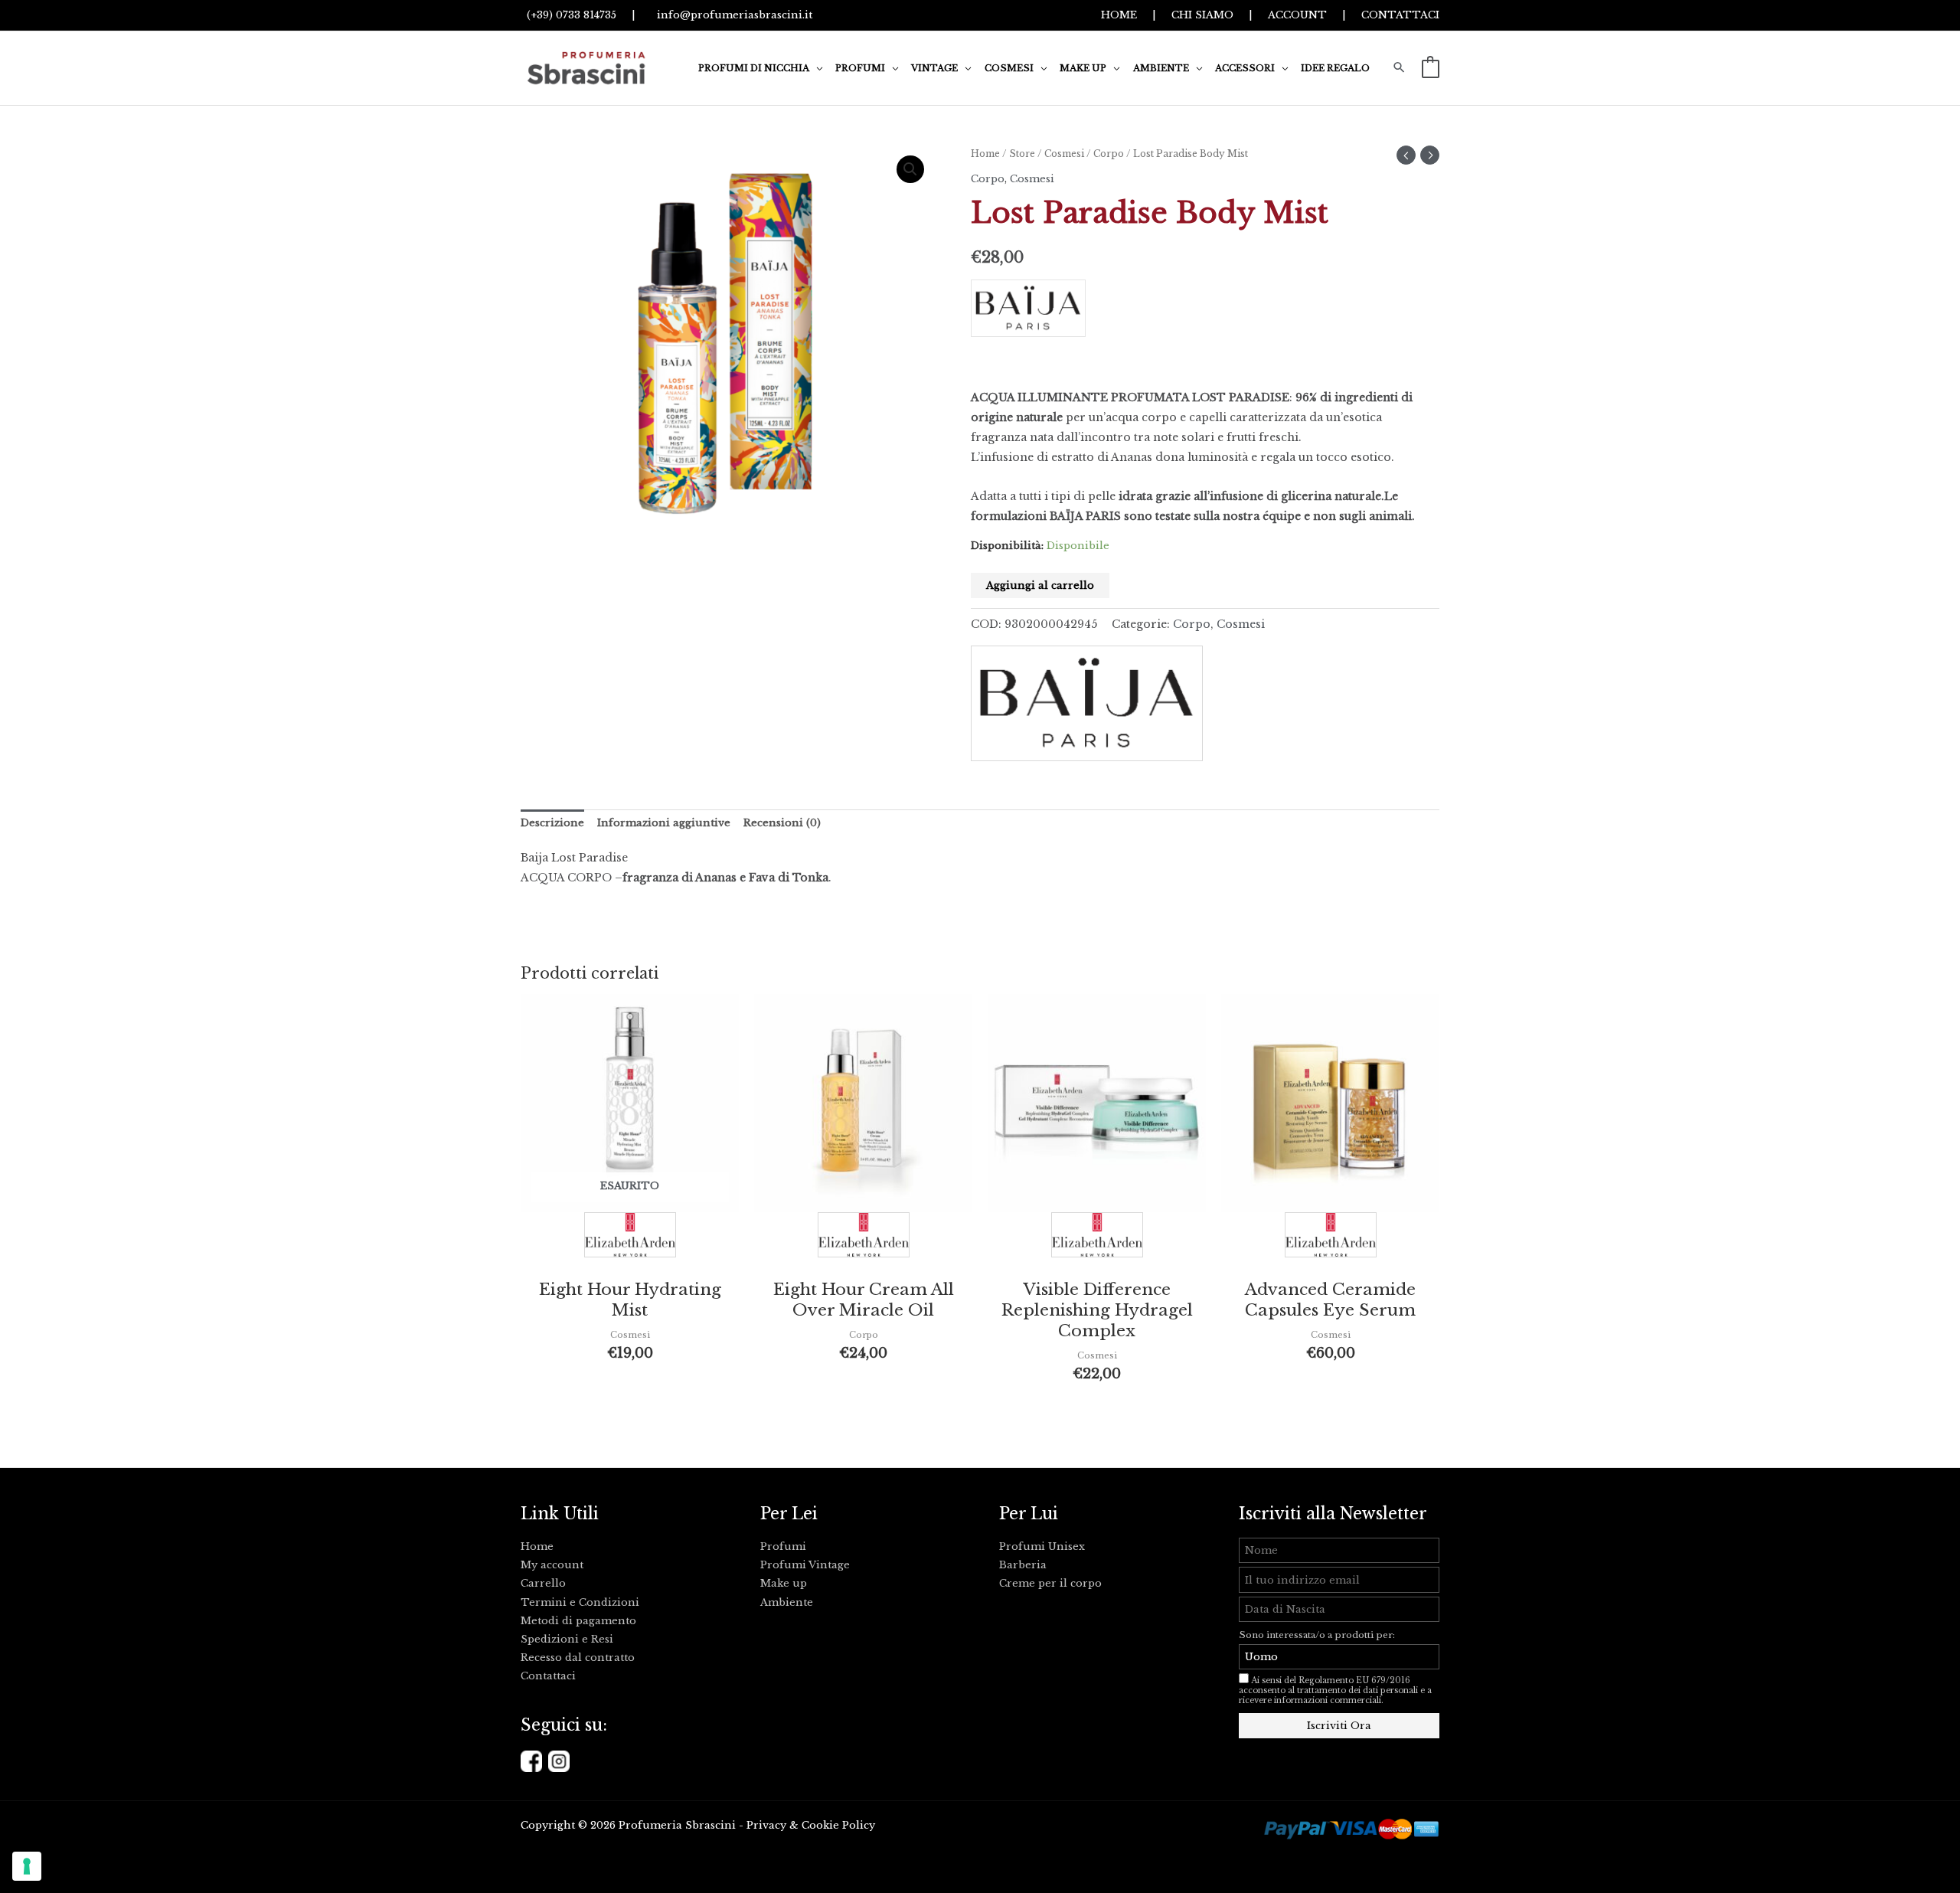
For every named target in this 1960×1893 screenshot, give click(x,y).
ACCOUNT (1297, 15)
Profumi (783, 1546)
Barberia (1023, 1565)
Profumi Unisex (1042, 1546)
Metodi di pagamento (578, 1621)
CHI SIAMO (1202, 15)
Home (985, 154)
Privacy (766, 1825)
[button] (816, 68)
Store (1022, 154)
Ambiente (787, 1602)
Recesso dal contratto (578, 1658)
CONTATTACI (1400, 15)
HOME (1119, 15)
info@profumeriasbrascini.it (732, 15)
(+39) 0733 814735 (568, 15)
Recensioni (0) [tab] (782, 823)
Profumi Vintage (805, 1565)
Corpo (1109, 154)
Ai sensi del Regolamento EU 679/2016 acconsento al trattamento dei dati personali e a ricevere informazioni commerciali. (1335, 1690)
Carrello (543, 1583)
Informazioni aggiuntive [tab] (664, 823)
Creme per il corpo (1050, 1583)
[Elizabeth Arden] (630, 1239)
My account (552, 1565)
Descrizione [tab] (552, 823)
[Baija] (1205, 314)
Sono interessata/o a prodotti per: (1318, 1635)
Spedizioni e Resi (567, 1639)
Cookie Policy (838, 1825)
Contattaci (548, 1676)
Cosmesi (1064, 154)
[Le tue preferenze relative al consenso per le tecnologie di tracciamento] (27, 1866)
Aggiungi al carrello (1040, 585)
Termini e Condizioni (580, 1602)
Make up (784, 1583)
